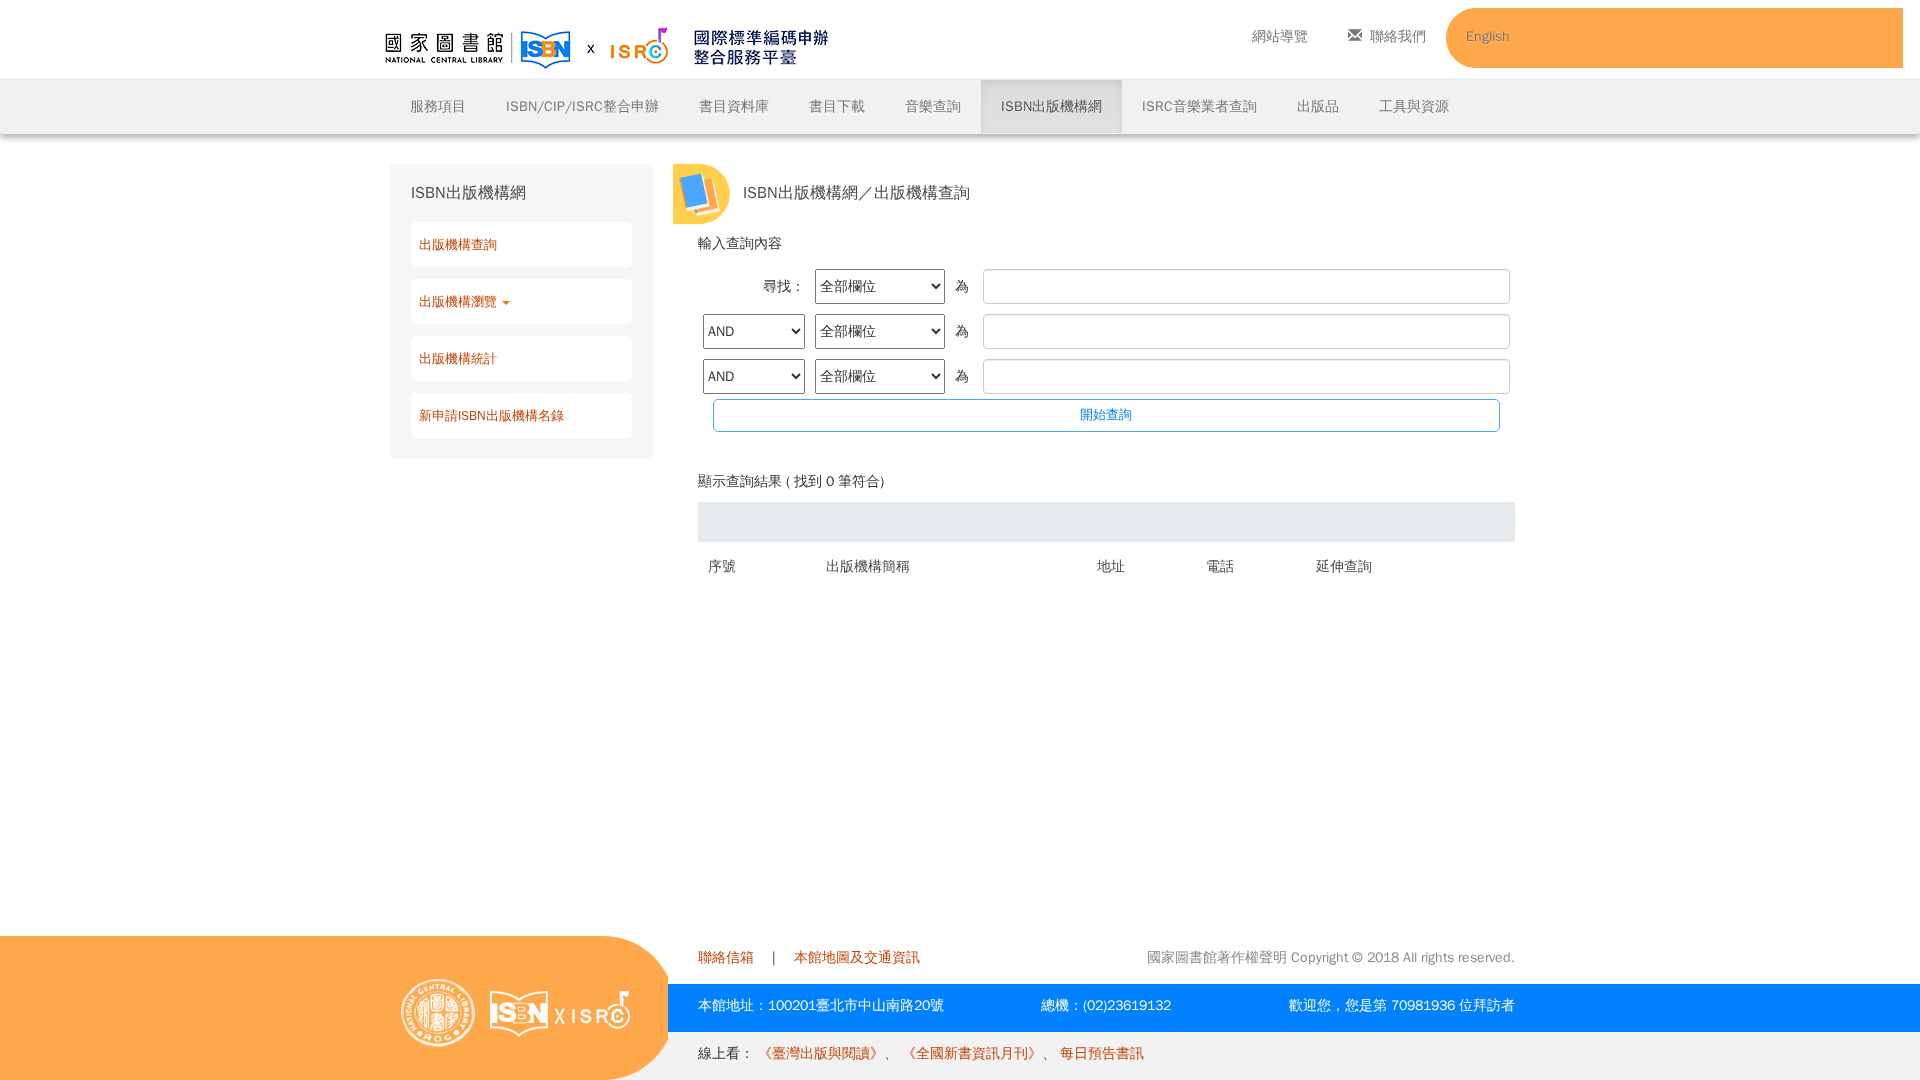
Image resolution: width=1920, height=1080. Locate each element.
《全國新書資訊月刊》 (972, 1053)
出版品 (1318, 106)
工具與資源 (1414, 106)
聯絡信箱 (726, 957)
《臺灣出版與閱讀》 (821, 1053)
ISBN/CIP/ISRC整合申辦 (582, 106)
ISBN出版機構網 (1051, 106)
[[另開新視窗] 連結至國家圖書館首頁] (438, 1012)
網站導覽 (1280, 36)
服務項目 (438, 106)
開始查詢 (1106, 414)
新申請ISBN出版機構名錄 (491, 415)
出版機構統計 (458, 358)
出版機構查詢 (458, 244)
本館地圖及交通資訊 (857, 957)
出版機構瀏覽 (458, 301)
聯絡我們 (1398, 36)
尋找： (784, 286)
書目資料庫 (734, 106)
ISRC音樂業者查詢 (1199, 106)
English (1488, 36)
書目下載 (837, 106)
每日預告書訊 (1102, 1053)
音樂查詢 (933, 106)
